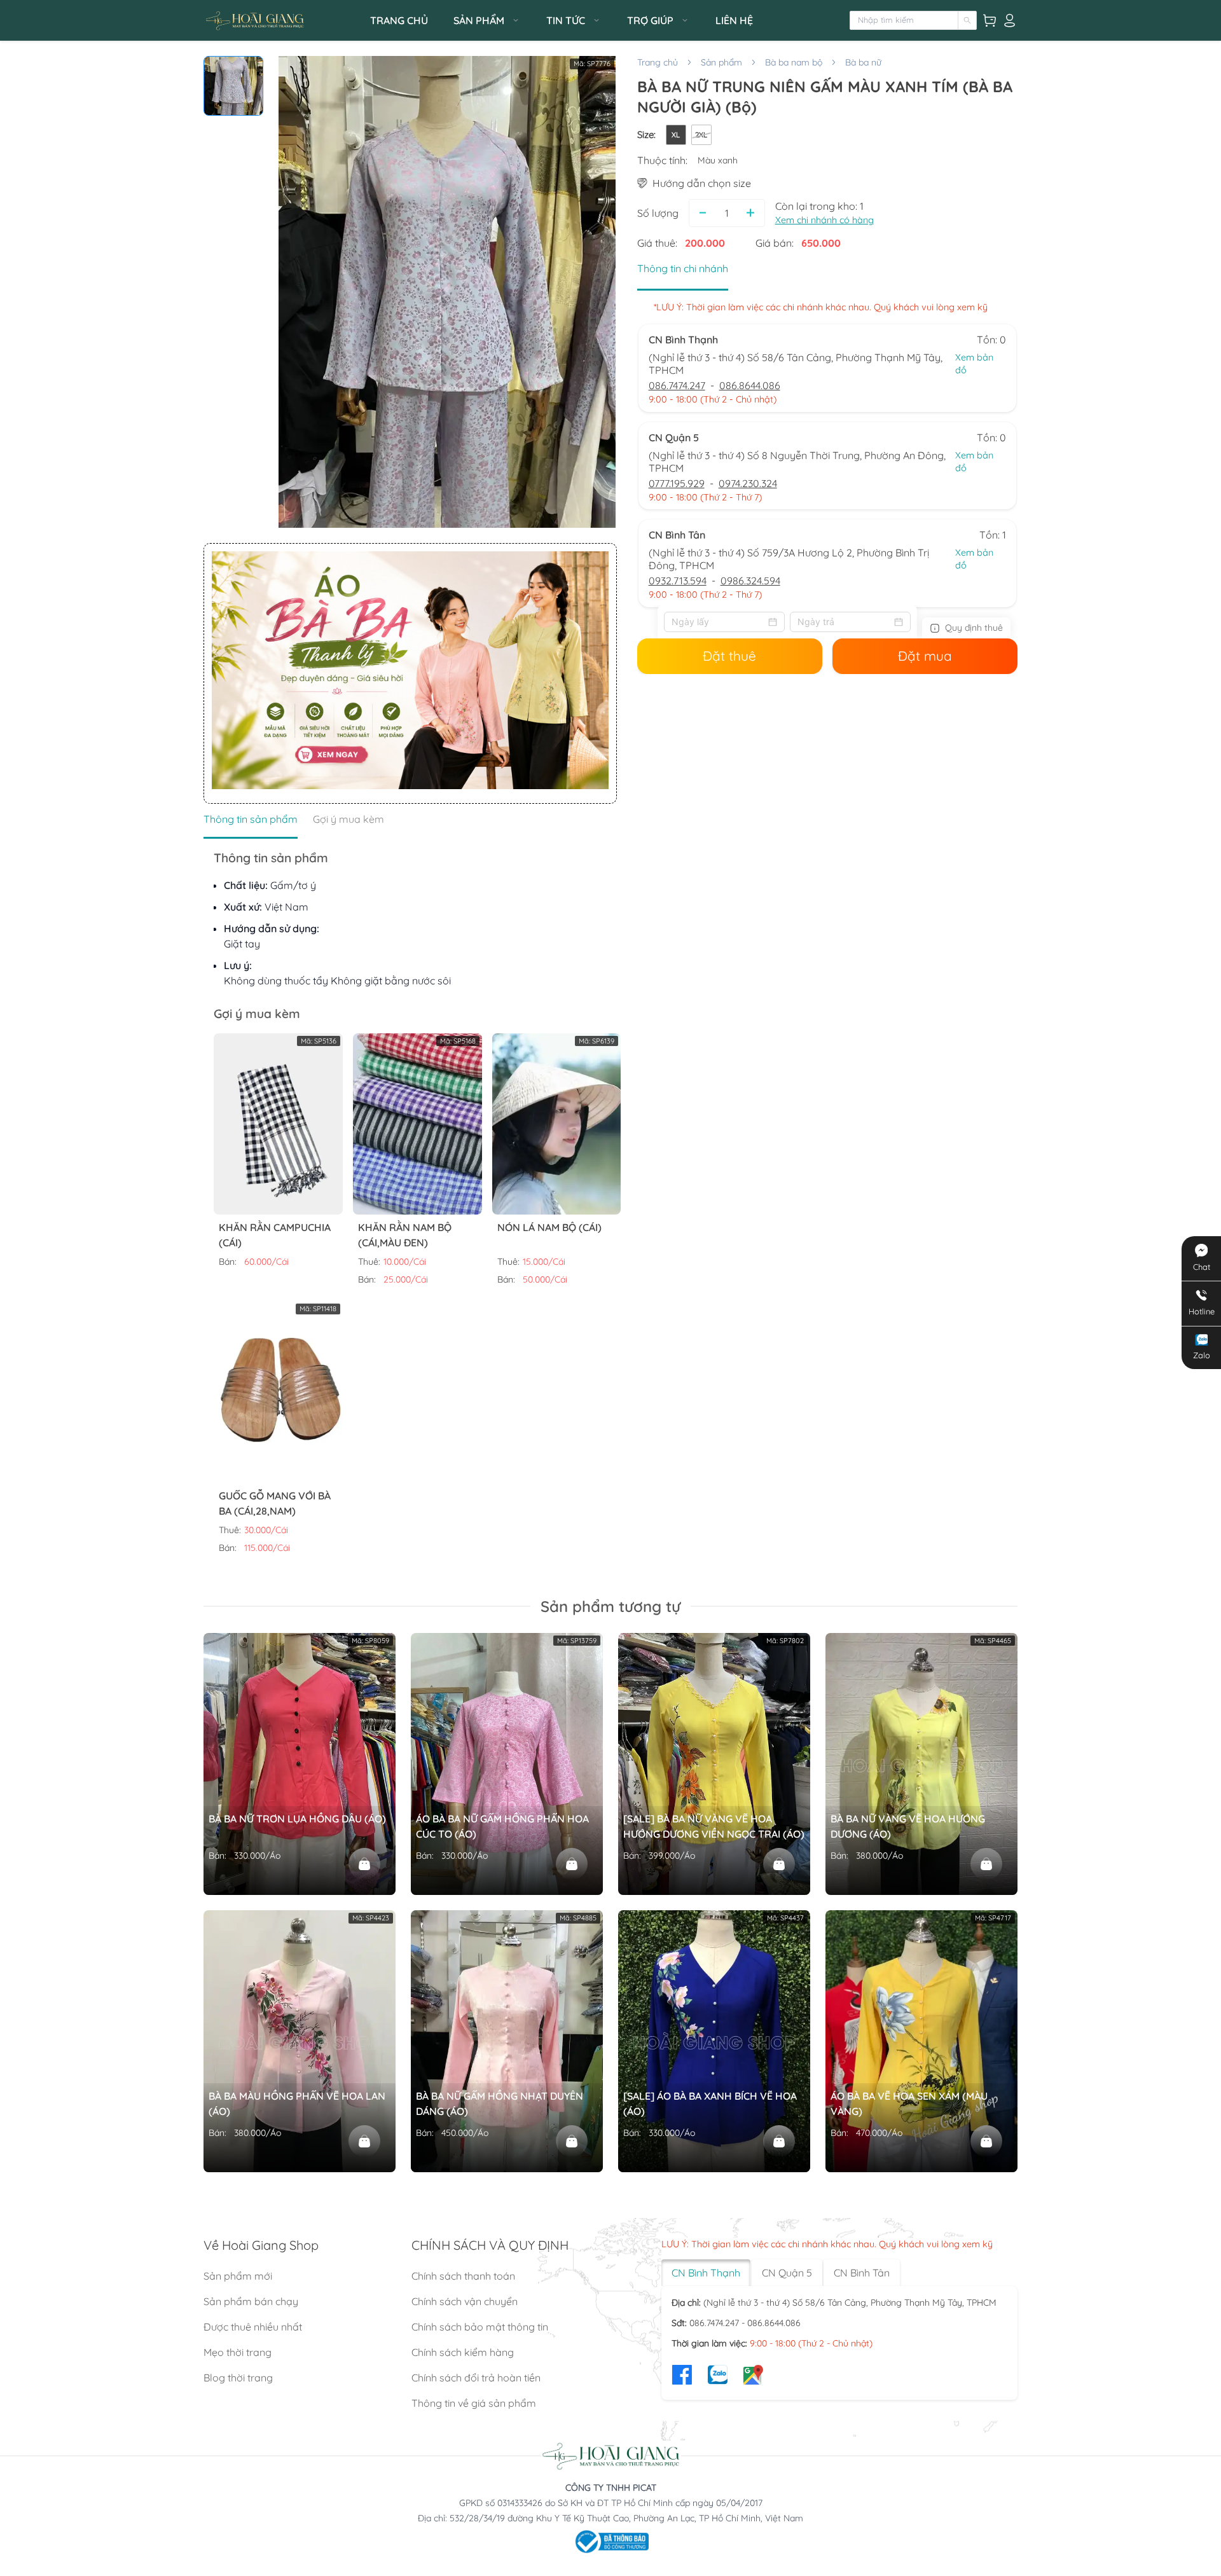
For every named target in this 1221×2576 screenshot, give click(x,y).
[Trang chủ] (283, 21)
